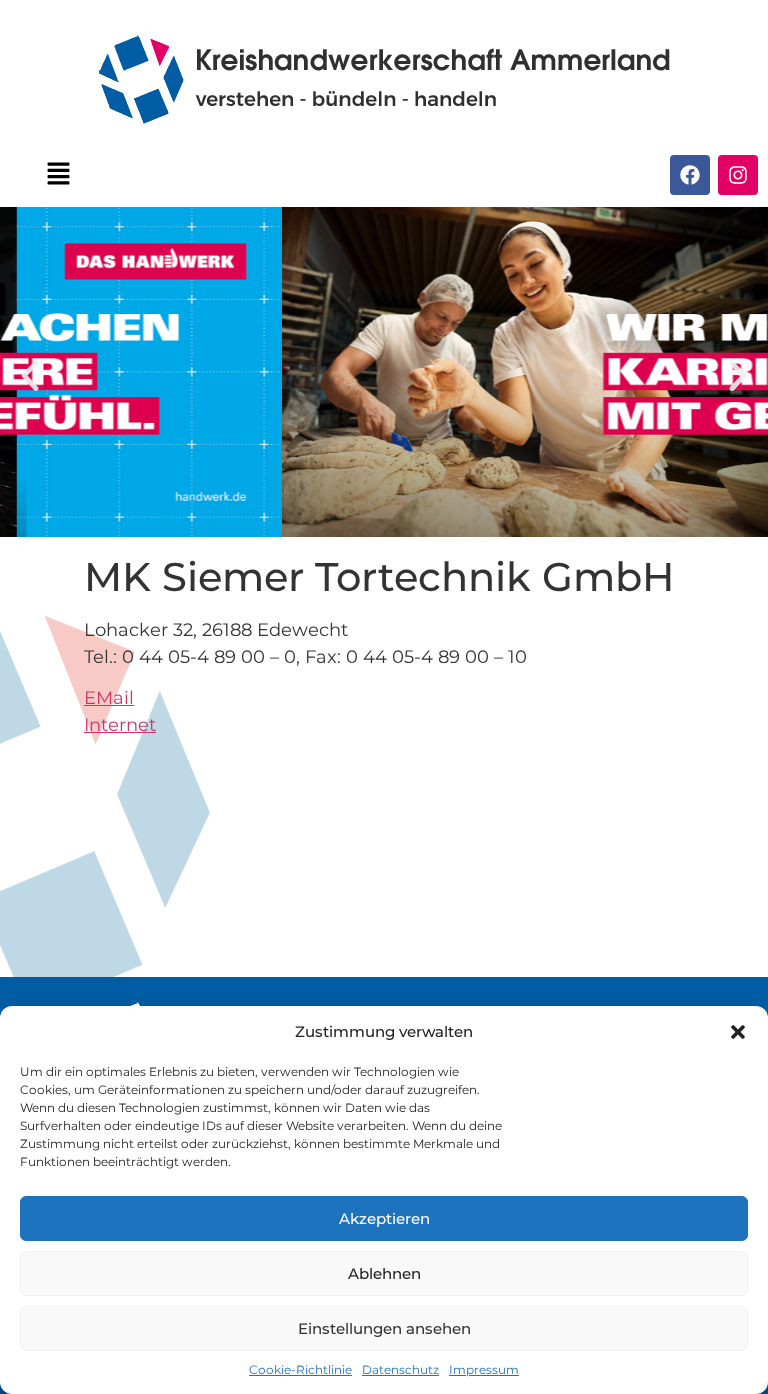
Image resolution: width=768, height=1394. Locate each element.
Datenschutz (400, 1369)
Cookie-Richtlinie (300, 1369)
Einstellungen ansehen (384, 1328)
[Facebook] (690, 175)
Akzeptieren (384, 1218)
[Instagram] (738, 175)
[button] (738, 1032)
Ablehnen (384, 1273)
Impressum (484, 1369)
